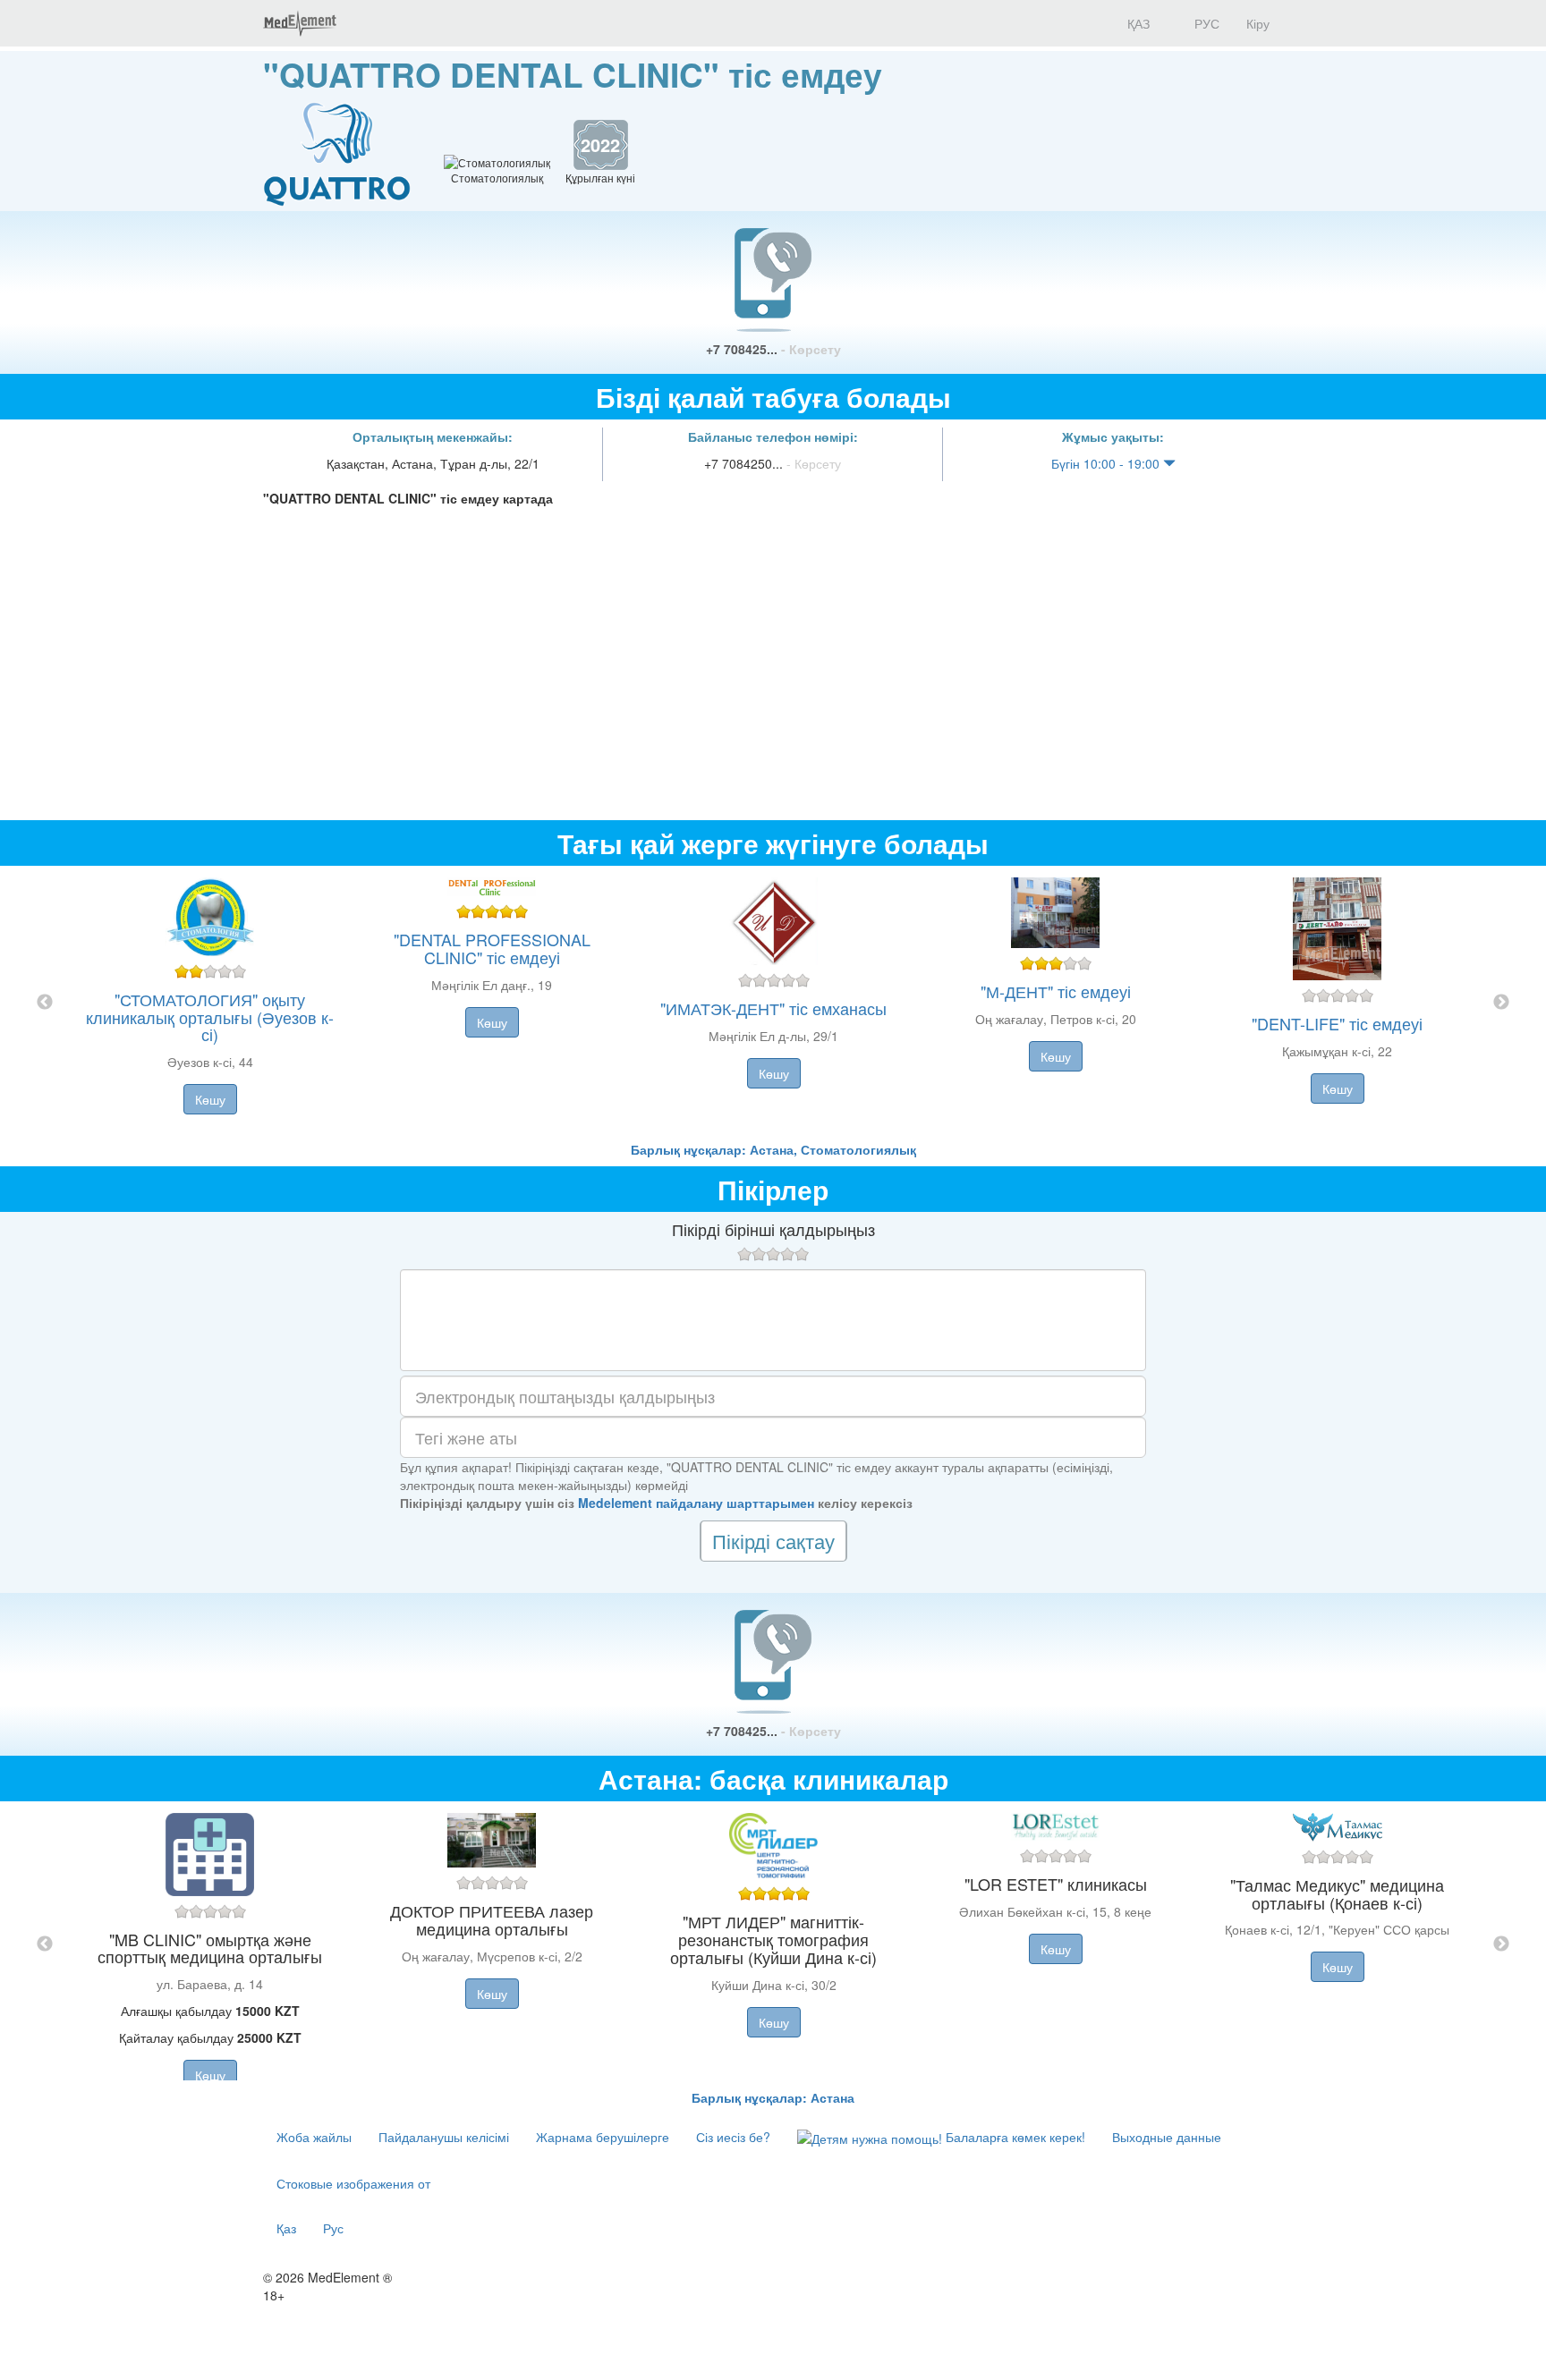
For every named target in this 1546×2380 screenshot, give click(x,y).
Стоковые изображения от (353, 2183)
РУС (1205, 23)
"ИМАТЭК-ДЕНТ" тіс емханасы (773, 1008)
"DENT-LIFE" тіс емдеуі (1337, 1023)
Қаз (286, 2228)
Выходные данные (1167, 2137)
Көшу (210, 1099)
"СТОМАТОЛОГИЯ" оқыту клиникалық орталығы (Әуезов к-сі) (210, 1017)
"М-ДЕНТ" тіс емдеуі (1056, 991)
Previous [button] (45, 1003)
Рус (333, 2228)
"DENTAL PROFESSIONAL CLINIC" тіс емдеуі (492, 948)
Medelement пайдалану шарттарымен (696, 1503)
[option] (773, 1003)
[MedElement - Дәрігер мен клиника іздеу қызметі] (300, 23)
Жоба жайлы (314, 2137)
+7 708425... (773, 349)
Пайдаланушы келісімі (444, 2137)
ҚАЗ (1137, 23)
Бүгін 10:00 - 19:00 (1107, 463)
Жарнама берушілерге (603, 2137)
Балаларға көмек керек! (1014, 2137)
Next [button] (1501, 1003)
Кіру (1258, 23)
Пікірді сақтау (773, 1541)
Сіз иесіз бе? (733, 2137)
